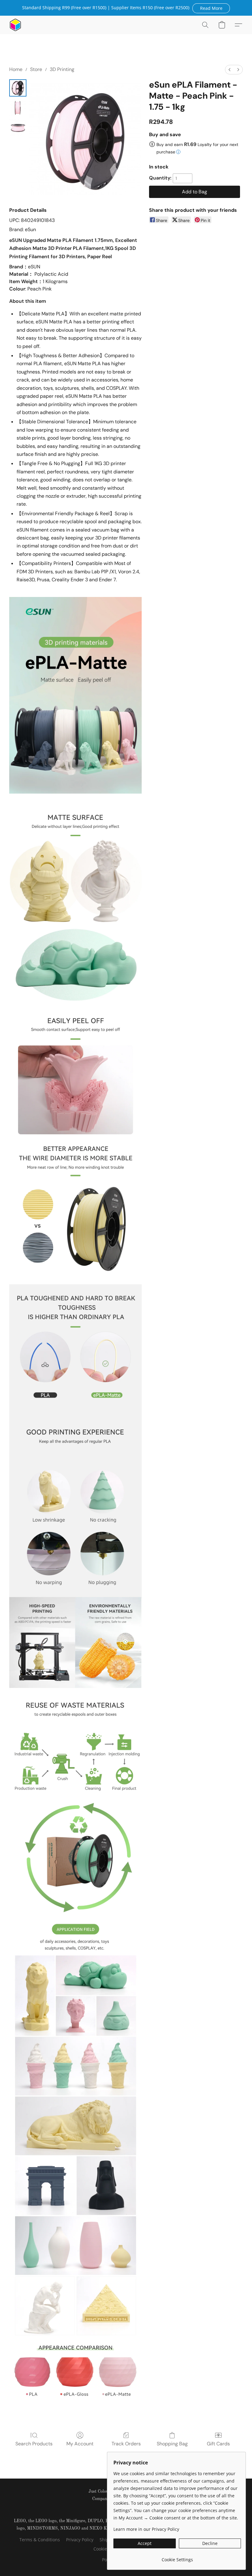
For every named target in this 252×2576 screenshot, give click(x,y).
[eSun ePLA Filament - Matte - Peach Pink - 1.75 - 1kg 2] (18, 127)
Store (36, 69)
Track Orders (126, 2444)
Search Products (34, 2444)
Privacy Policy (80, 2540)
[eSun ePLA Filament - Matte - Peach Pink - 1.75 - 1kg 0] (18, 88)
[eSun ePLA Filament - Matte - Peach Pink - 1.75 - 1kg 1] (18, 108)
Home (16, 69)
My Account (80, 2444)
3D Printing (62, 69)
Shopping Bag (172, 2444)
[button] (211, 8)
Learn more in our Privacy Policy (146, 2529)
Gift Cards (218, 2444)
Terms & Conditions (40, 2540)
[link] (177, 2557)
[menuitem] (230, 70)
